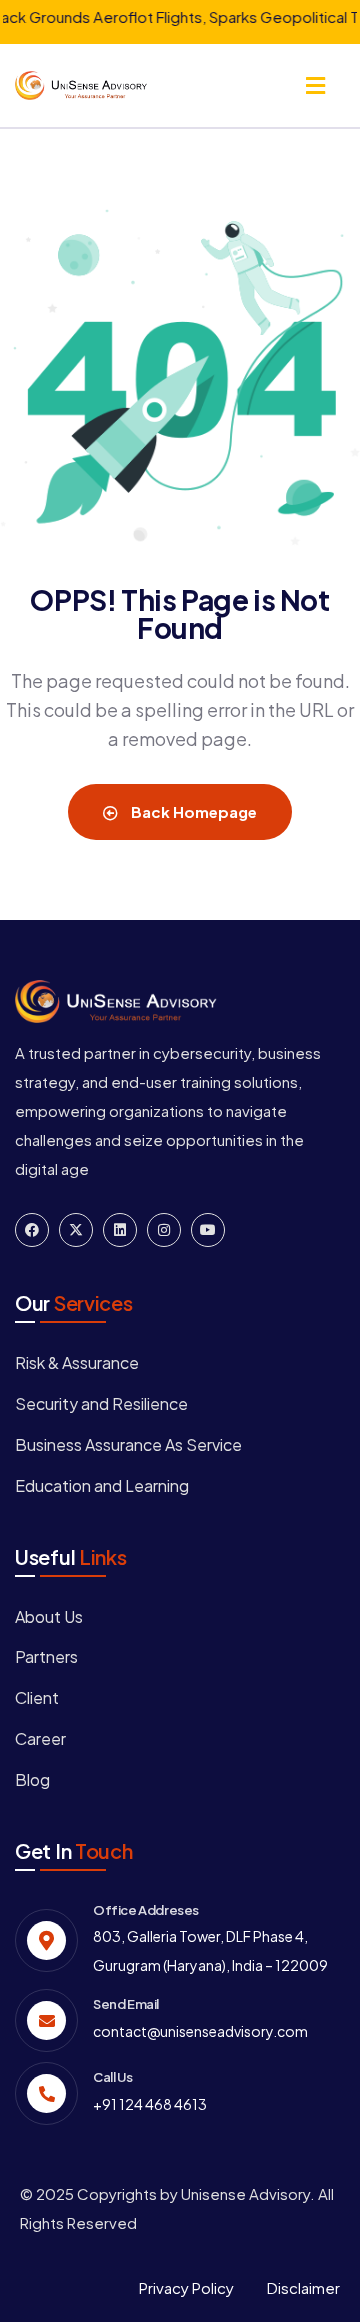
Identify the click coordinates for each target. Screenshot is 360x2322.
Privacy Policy (186, 2287)
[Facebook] (32, 1230)
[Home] (81, 85)
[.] (315, 87)
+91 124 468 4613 (150, 2104)
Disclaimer (303, 2287)
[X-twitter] (76, 1230)
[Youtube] (208, 1230)
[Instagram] (164, 1230)
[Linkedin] (120, 1230)
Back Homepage (192, 811)
